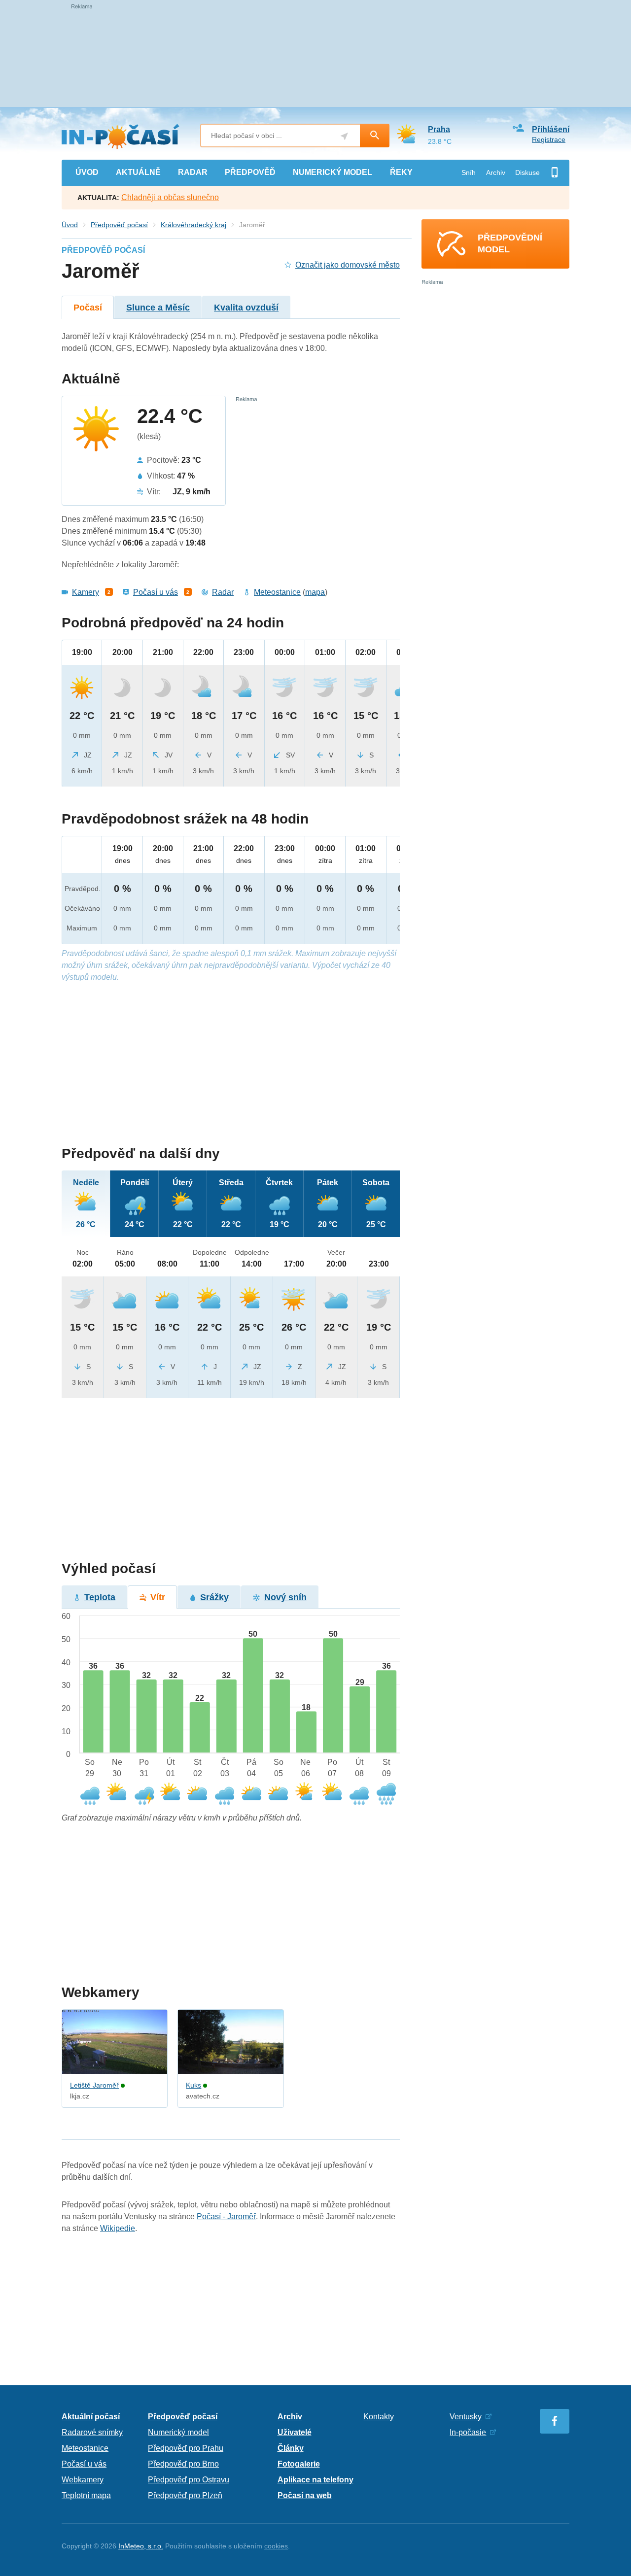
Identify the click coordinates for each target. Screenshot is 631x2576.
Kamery (86, 592)
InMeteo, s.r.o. (141, 2546)
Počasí (88, 308)
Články (291, 2448)
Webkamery (83, 2480)
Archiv (496, 172)
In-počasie (468, 2432)
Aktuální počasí (91, 2417)
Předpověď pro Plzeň (185, 2495)
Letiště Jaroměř (94, 2085)
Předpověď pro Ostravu (189, 2480)
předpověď (250, 172)
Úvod (70, 225)
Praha (439, 129)
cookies (276, 2546)
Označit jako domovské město (348, 265)
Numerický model (178, 2432)
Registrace (549, 139)
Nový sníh (285, 1597)
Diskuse (527, 172)
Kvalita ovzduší (246, 308)
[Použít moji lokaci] (344, 136)
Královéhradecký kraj (193, 225)
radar (193, 172)
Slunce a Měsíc (158, 308)
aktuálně (138, 172)
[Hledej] (375, 136)
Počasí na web (305, 2495)
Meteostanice (277, 592)
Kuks (193, 2085)
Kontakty (379, 2417)
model (333, 172)
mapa (315, 592)
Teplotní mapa (86, 2495)
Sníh (469, 172)
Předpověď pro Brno (183, 2464)
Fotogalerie (299, 2464)
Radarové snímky (92, 2432)
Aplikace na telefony (315, 2480)
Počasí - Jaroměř (226, 2216)
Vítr (158, 1597)
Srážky (214, 1597)
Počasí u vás (156, 592)
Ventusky (466, 2417)
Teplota (100, 1597)
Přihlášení (551, 129)
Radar (223, 592)
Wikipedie (118, 2228)
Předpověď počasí (119, 225)
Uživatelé (295, 2432)
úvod (87, 172)
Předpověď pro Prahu (186, 2448)
